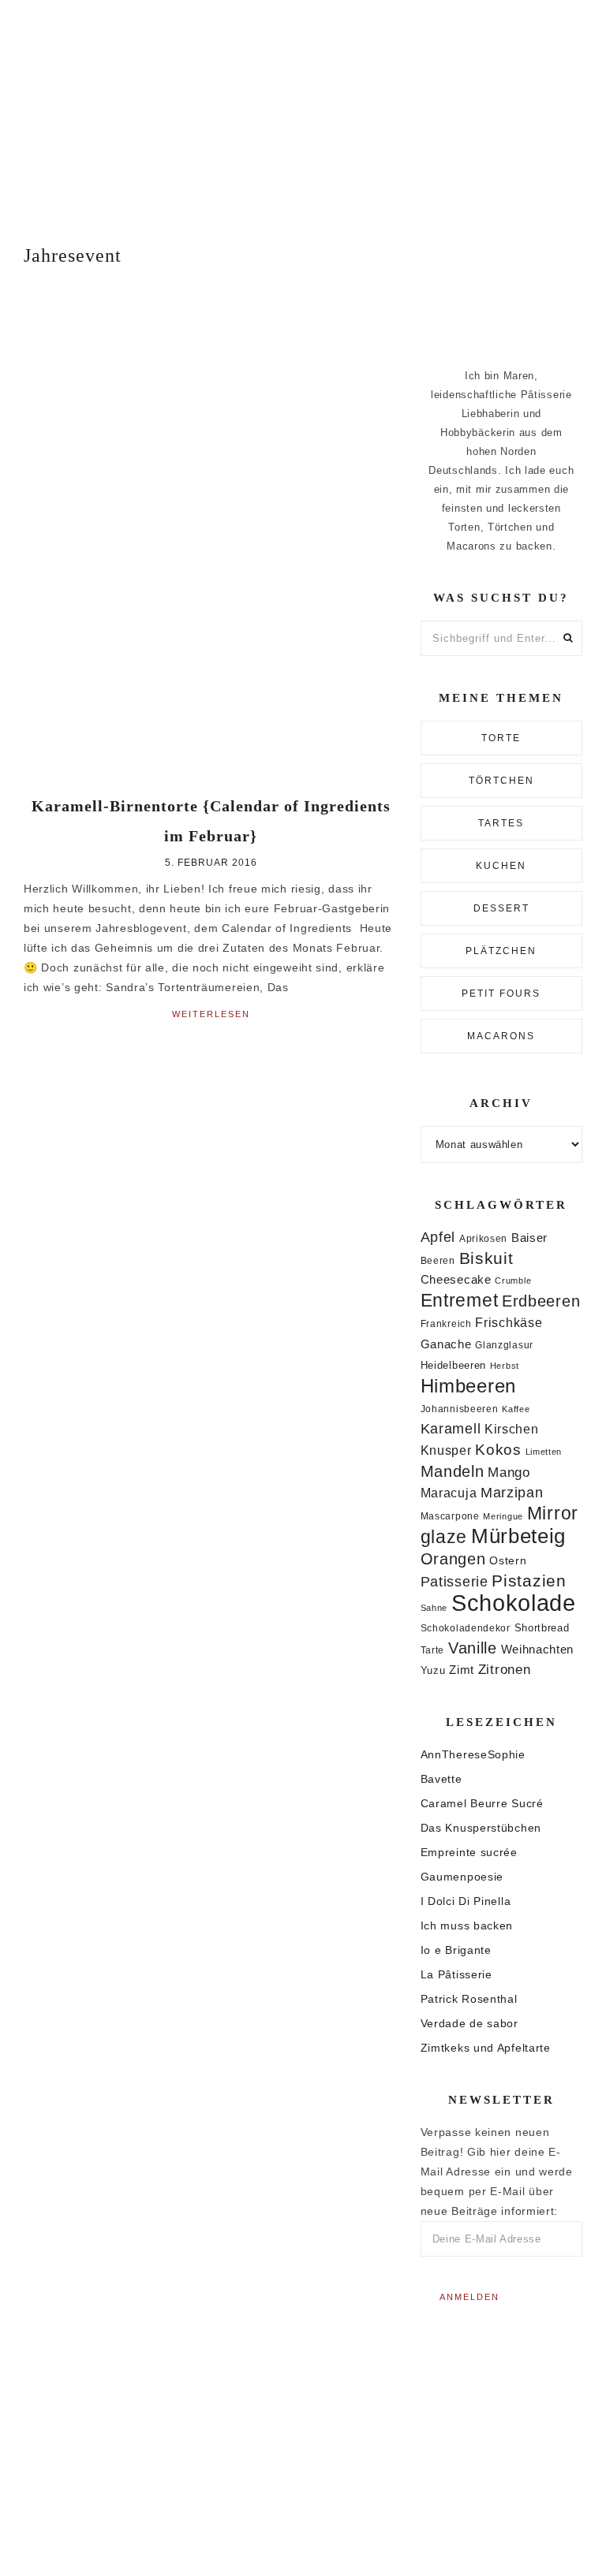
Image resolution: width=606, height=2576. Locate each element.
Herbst (505, 1366)
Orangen (453, 1559)
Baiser (529, 1238)
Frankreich (446, 1324)
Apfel (438, 1237)
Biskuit (486, 1258)
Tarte (433, 1650)
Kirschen (512, 1429)
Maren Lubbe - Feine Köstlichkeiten (303, 108)
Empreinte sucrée (469, 1852)
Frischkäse (509, 1322)
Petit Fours (501, 993)
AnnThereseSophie (473, 1754)
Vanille (473, 1648)
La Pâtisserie (456, 1974)
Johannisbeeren (460, 1409)
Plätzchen (501, 951)
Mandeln (453, 1471)
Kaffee (516, 1409)
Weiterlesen (211, 1014)
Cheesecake (456, 1280)
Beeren (438, 1260)
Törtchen (501, 781)
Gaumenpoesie (462, 1877)
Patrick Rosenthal (469, 1999)
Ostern (508, 1560)
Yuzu (433, 1670)
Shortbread (542, 1628)
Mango (509, 1473)
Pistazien (529, 1581)
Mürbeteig (518, 1536)
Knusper (446, 1450)
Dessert (501, 908)
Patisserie (454, 1581)
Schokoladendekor (466, 1628)
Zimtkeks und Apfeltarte (486, 2048)
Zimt (462, 1670)
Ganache (446, 1344)
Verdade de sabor (469, 2023)
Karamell (451, 1429)
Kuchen (501, 866)
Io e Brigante (456, 1950)
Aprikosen (483, 1238)
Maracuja (449, 1493)
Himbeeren (468, 1386)
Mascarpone (450, 1516)
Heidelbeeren (453, 1365)
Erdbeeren (541, 1301)
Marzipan (512, 1493)
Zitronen (505, 1669)
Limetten (544, 1452)
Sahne (434, 1608)
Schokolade (514, 1603)
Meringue (503, 1516)
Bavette (441, 1779)
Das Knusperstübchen (481, 1828)
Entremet (460, 1300)
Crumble (513, 1281)
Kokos (498, 1450)
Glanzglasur (504, 1345)
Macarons (501, 1036)
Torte (501, 738)
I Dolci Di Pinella (466, 1901)
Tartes (501, 823)
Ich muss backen (467, 1925)
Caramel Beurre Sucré (482, 1803)
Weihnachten (538, 1649)
